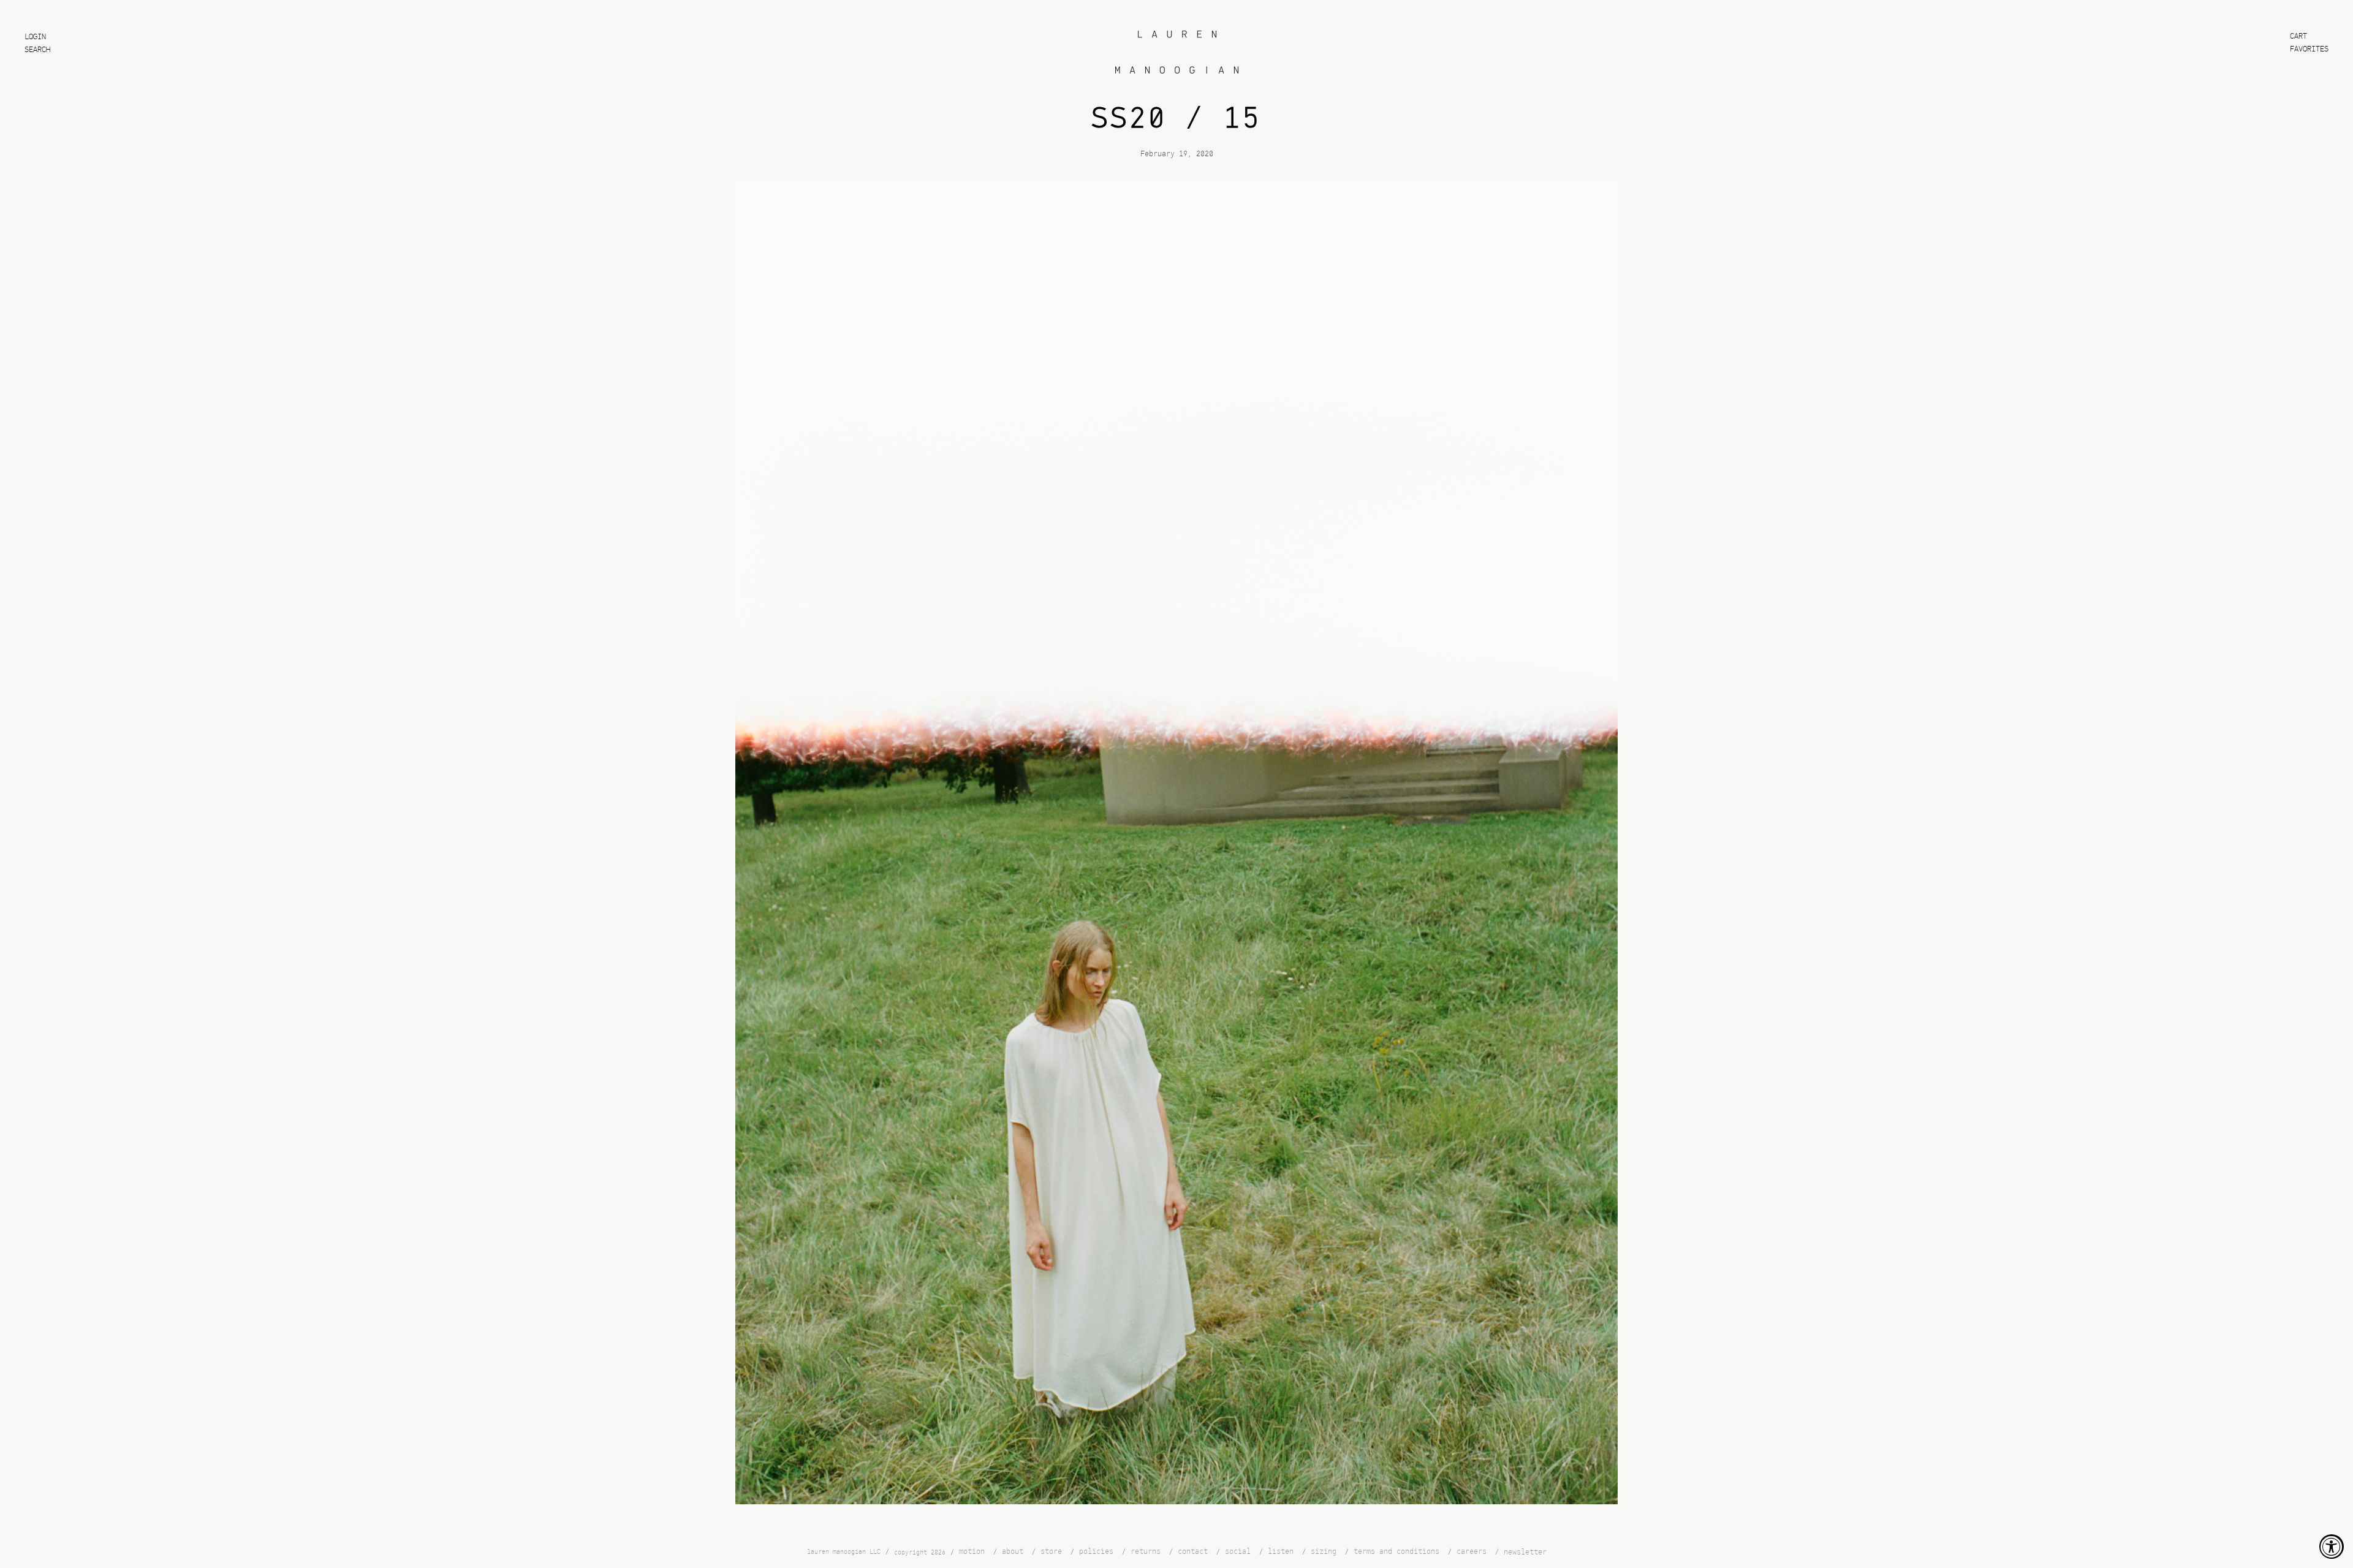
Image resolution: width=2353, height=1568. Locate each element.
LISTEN (1281, 1552)
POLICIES (1096, 1552)
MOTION (972, 1552)
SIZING (1324, 1552)
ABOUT (1013, 1552)
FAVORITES (2309, 49)
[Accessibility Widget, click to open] (2332, 1547)
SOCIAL (1238, 1552)
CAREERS (1472, 1552)
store (1051, 1552)
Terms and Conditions (1396, 1552)
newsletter (1525, 1552)
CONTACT (1193, 1552)
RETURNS (1146, 1552)
